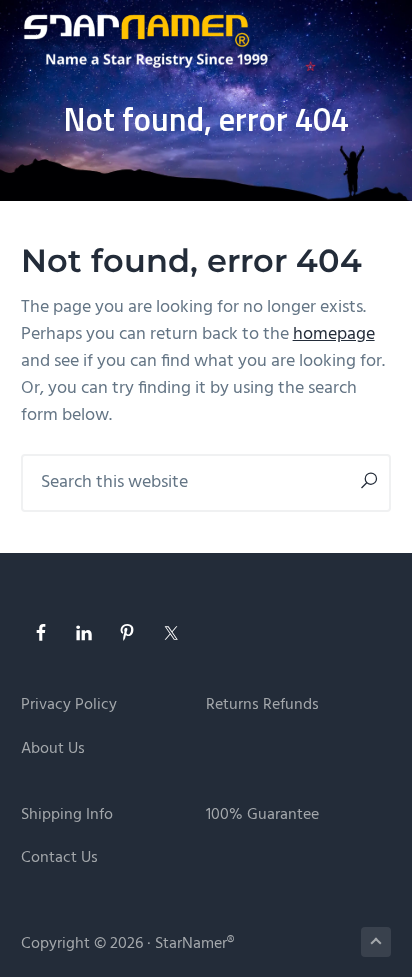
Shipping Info (67, 815)
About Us (53, 749)
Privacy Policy (69, 705)
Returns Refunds (262, 705)
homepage (334, 334)
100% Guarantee (262, 815)
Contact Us (59, 858)
